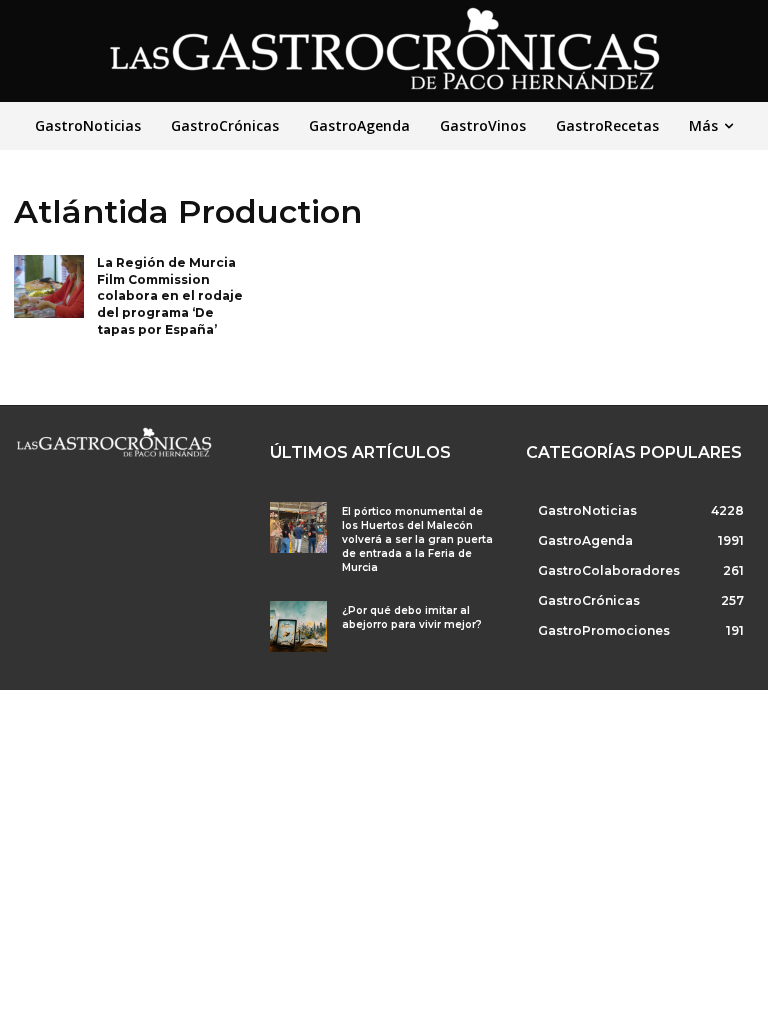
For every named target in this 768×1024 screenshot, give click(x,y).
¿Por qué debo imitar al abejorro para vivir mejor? (412, 617)
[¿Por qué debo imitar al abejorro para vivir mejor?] (298, 626)
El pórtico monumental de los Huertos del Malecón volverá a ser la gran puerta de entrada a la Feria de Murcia (417, 539)
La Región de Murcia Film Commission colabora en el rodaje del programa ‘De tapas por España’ (170, 296)
